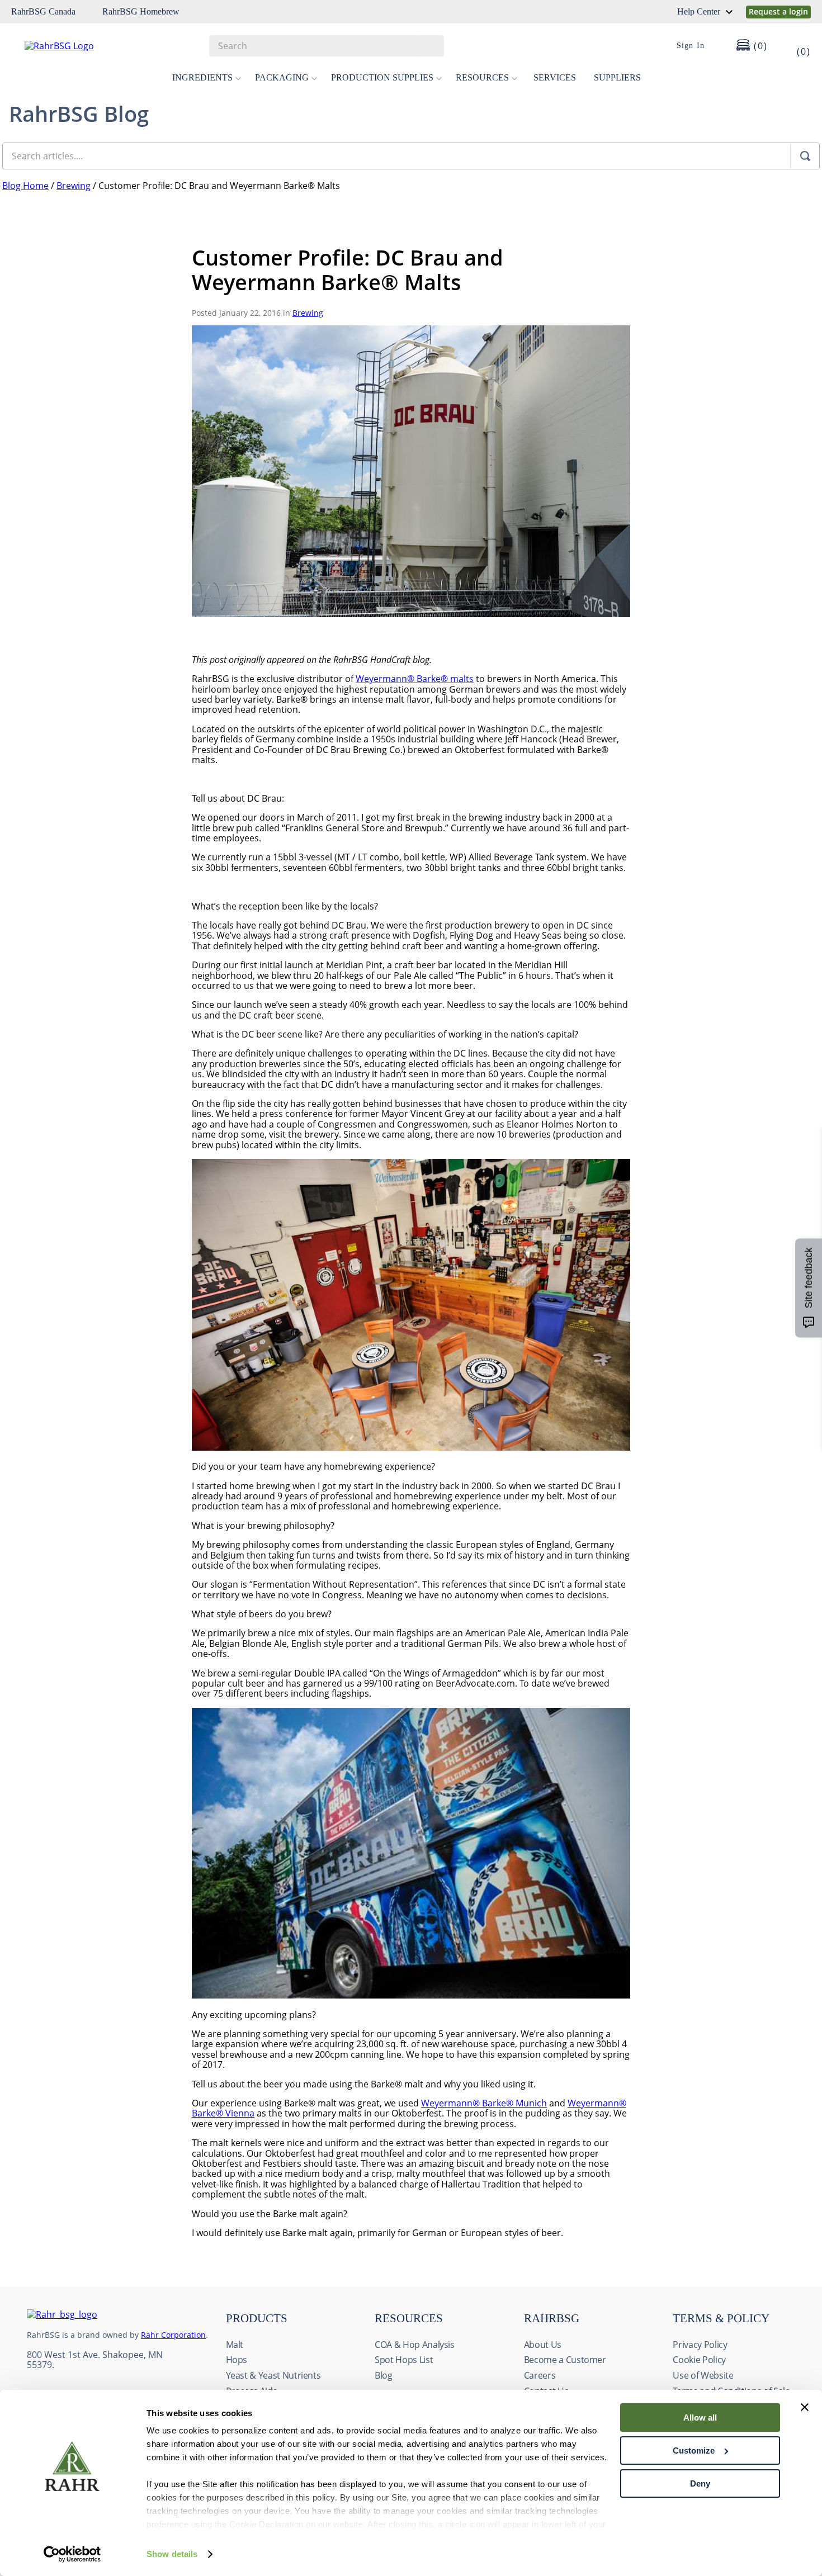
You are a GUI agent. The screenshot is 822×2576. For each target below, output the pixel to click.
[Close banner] (805, 2407)
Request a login (778, 11)
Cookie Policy (699, 2360)
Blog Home (25, 186)
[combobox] (327, 46)
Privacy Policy (700, 2345)
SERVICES (555, 77)
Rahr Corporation (173, 2335)
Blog (384, 2375)
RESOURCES (482, 77)
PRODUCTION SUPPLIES (382, 77)
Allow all (700, 2418)
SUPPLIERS (617, 77)
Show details (172, 2554)
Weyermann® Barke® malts (415, 679)
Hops (237, 2360)
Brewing (74, 186)
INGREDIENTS (202, 77)
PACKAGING (282, 77)
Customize (694, 2450)
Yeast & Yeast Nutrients (273, 2375)
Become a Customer (565, 2360)
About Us (543, 2345)
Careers (540, 2375)
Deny (700, 2483)
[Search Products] (430, 46)
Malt (235, 2345)
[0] (796, 46)
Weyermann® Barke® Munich (484, 2103)
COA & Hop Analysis (415, 2345)
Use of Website (703, 2375)
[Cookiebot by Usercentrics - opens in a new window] (72, 2554)
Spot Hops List (404, 2360)
